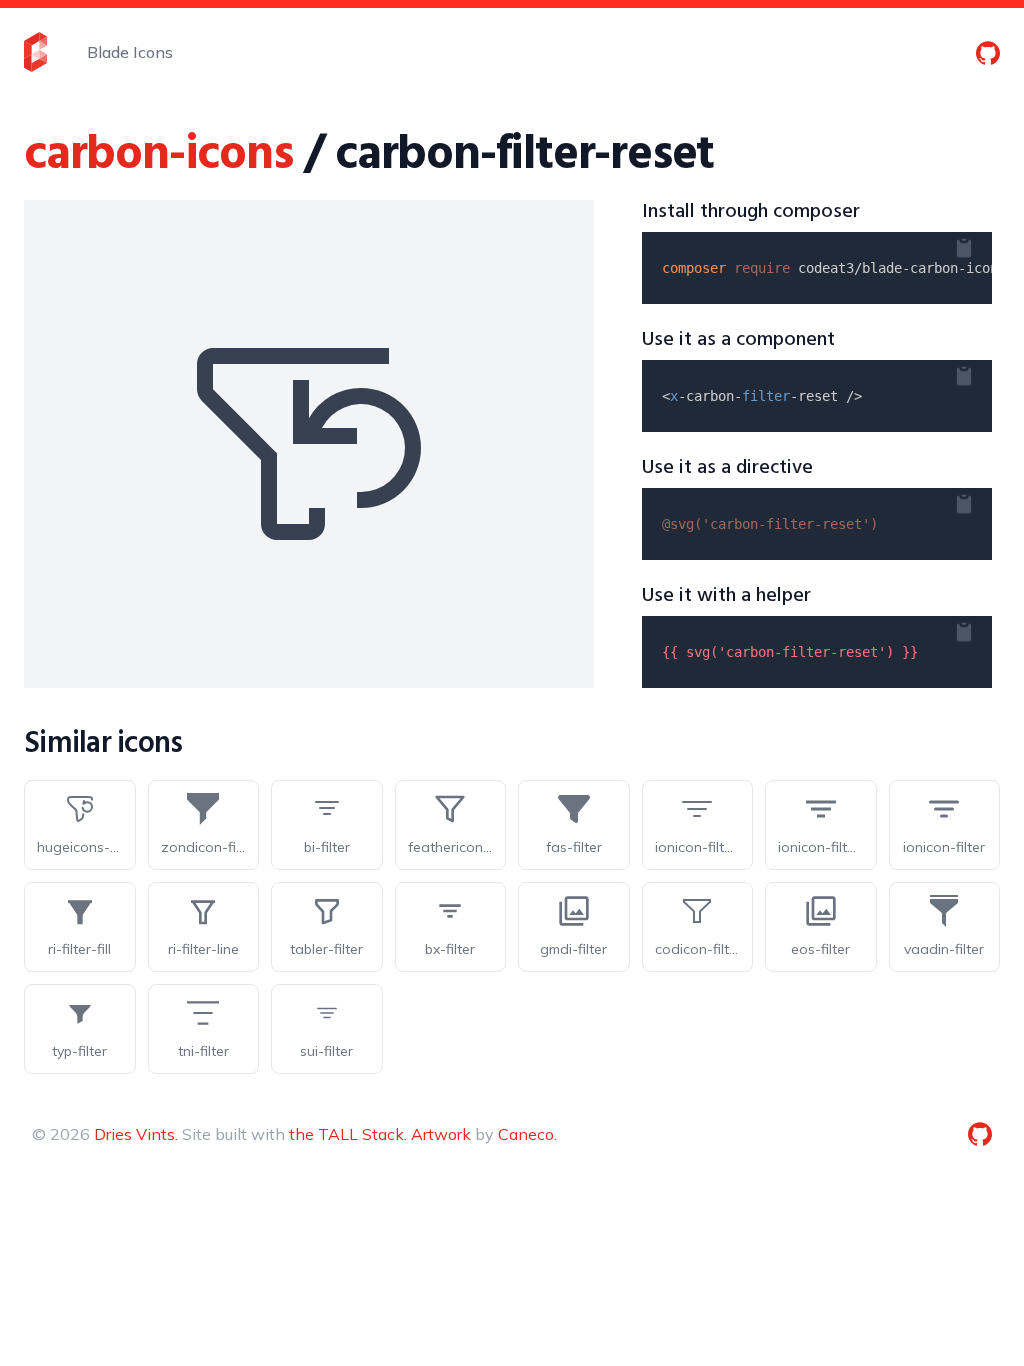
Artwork (441, 1134)
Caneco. (527, 1134)
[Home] (35, 52)
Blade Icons (130, 52)
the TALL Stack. (348, 1134)
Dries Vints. (136, 1134)
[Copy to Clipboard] (980, 244)
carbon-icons (158, 155)
